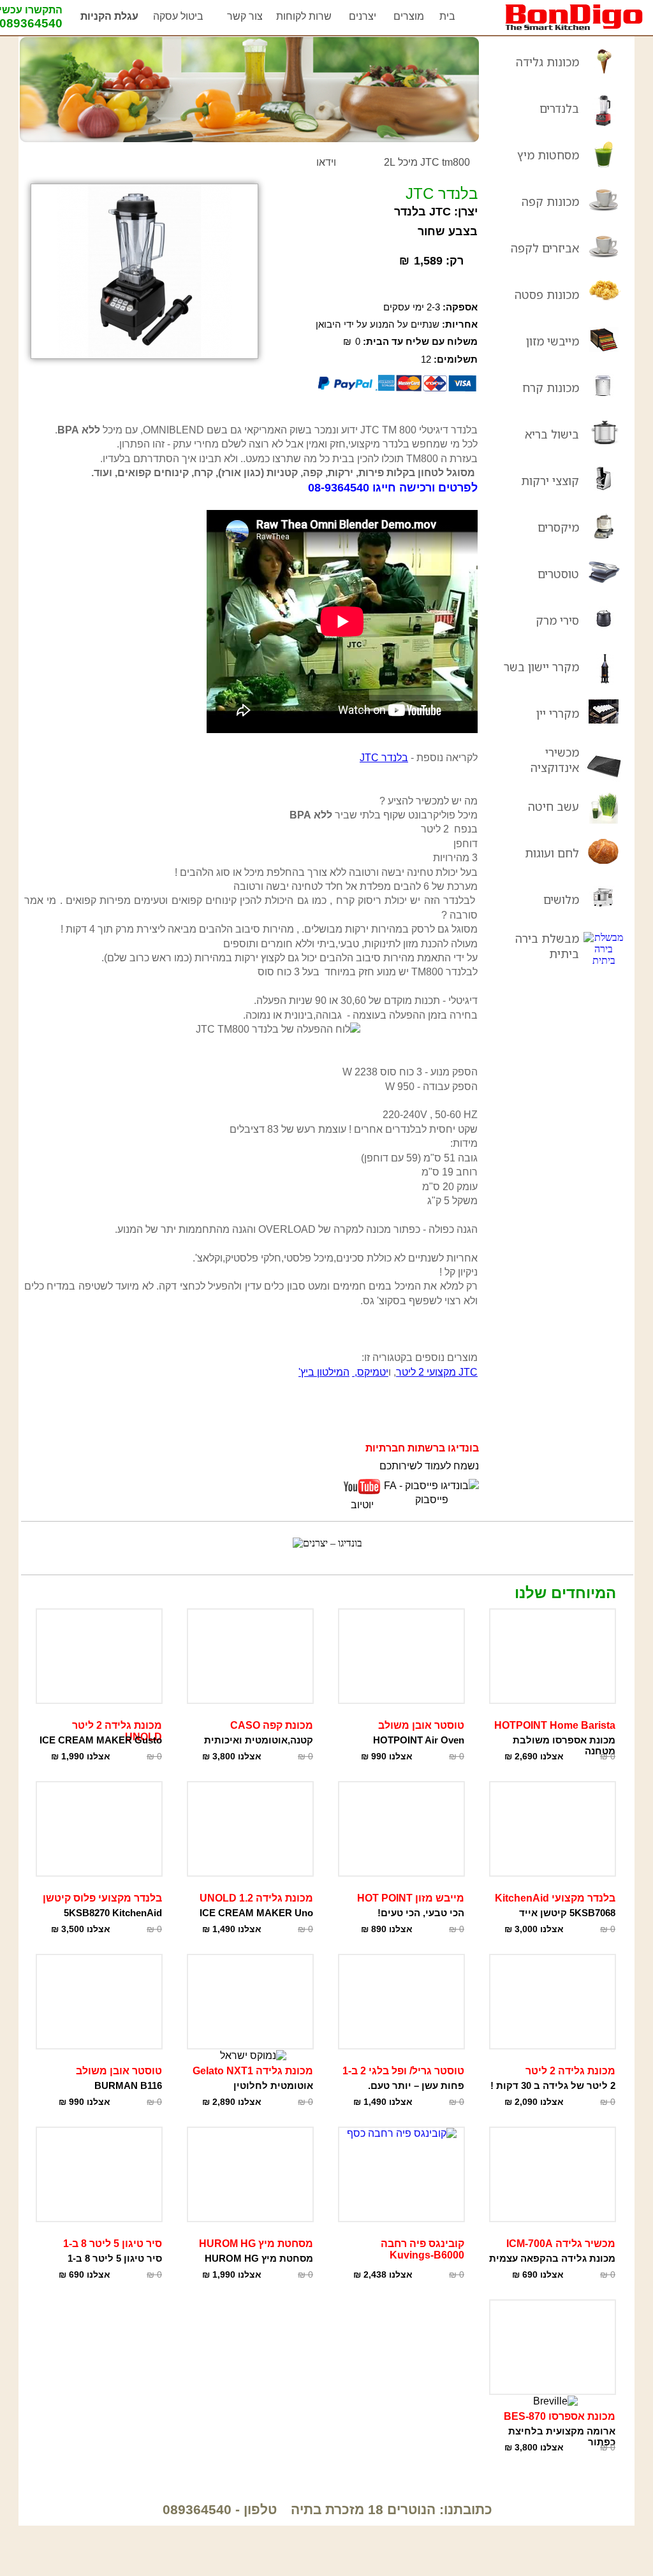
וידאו (326, 162)
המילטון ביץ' (324, 1372)
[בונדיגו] (574, 28)
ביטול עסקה (178, 16)
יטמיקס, (370, 1372)
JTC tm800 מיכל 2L (427, 162)
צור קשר (245, 16)
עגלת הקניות (109, 16)
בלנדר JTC (384, 758)
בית (447, 16)
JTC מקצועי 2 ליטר (437, 1372)
